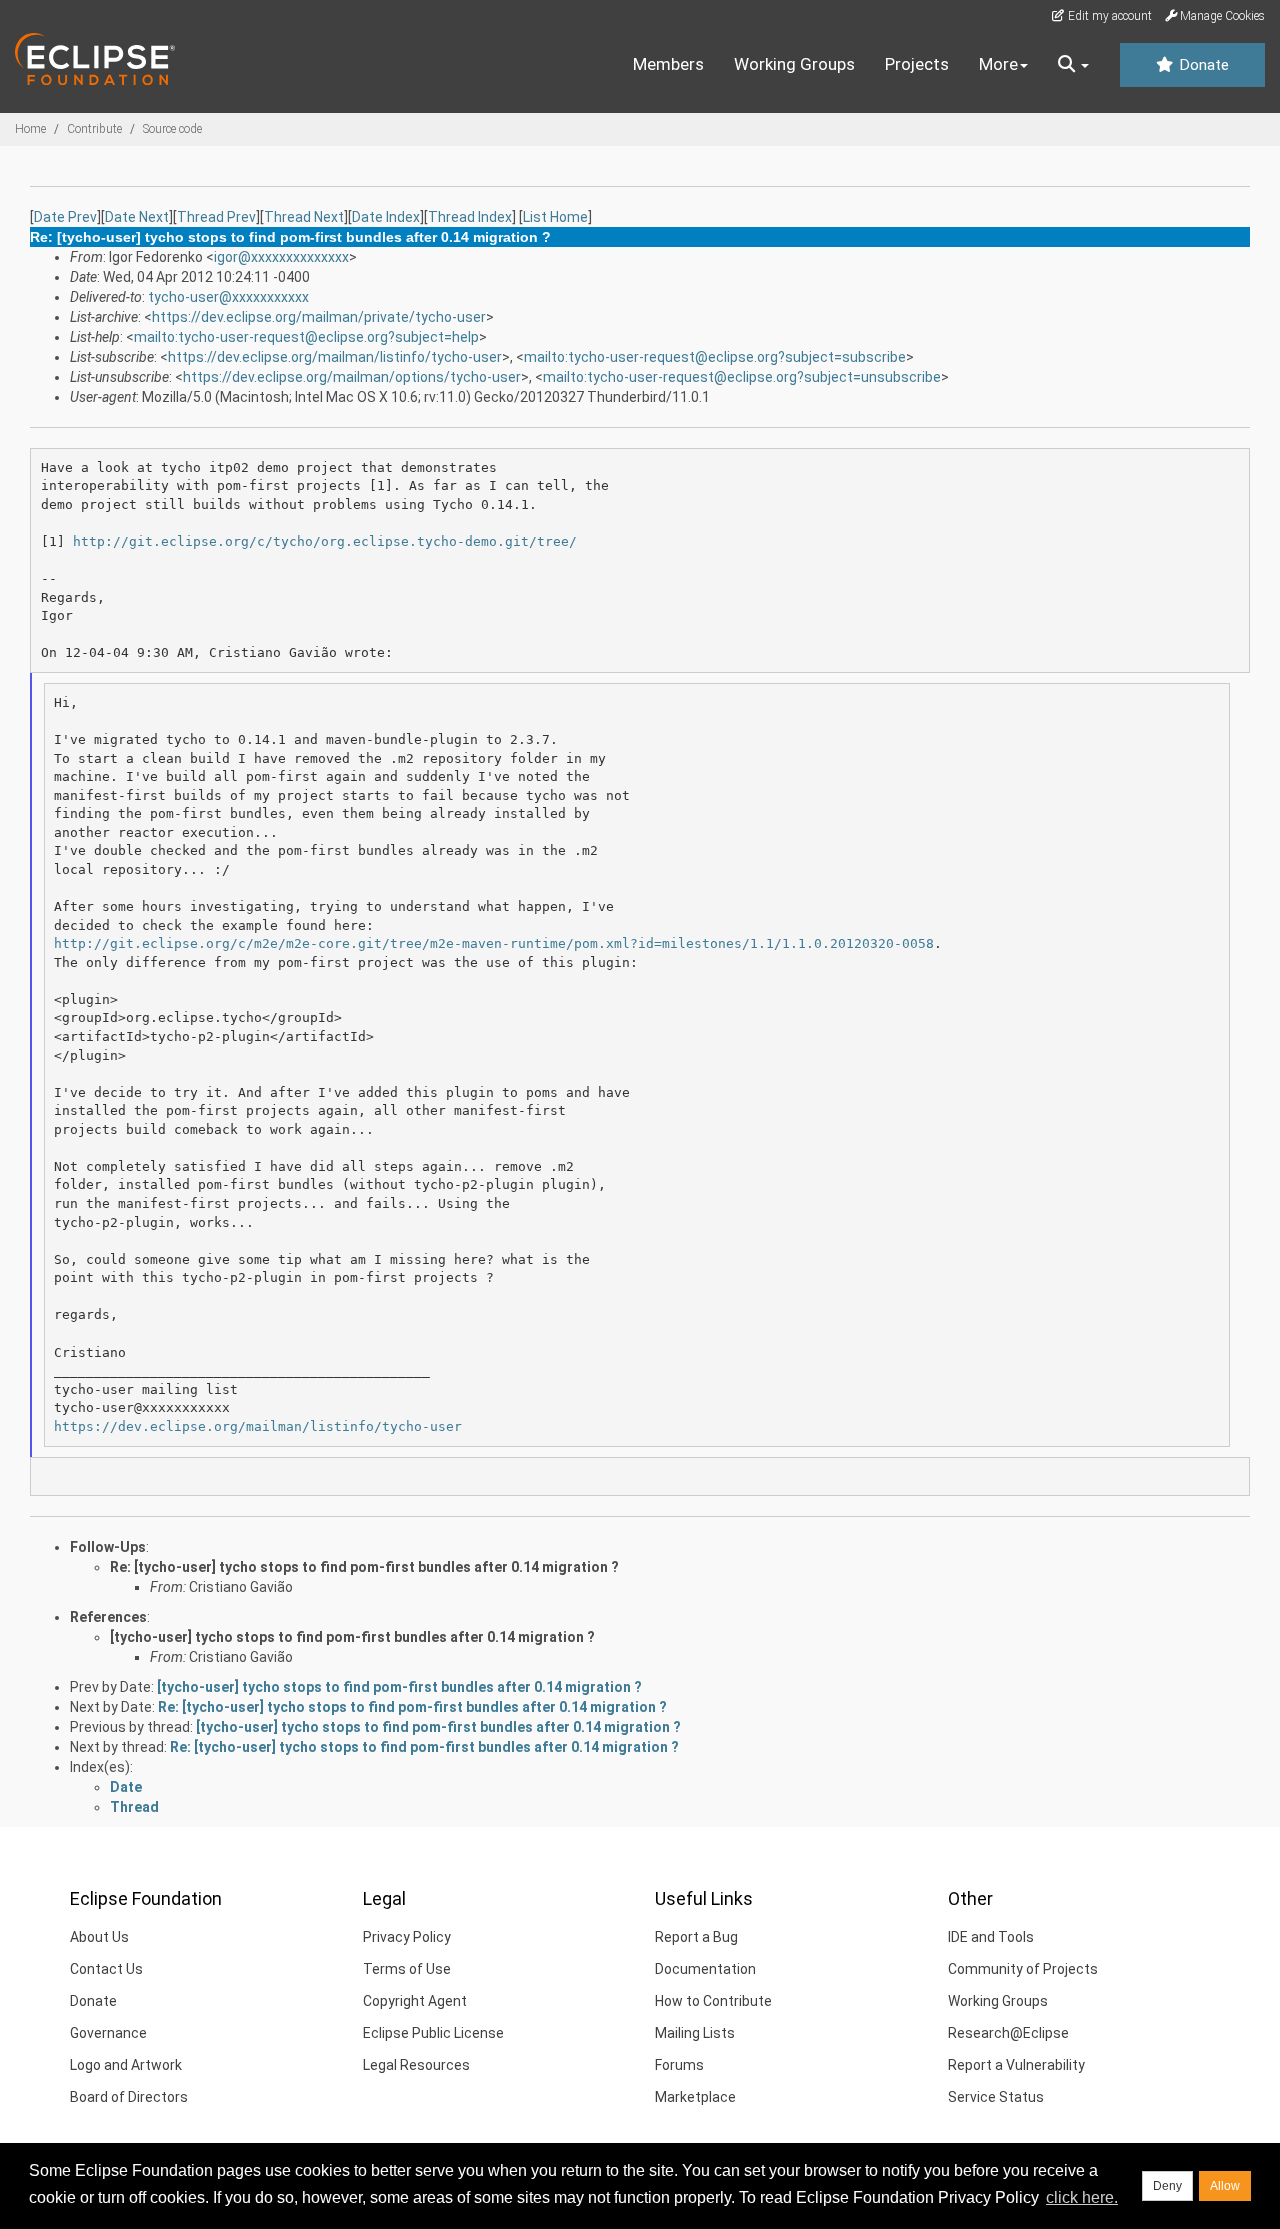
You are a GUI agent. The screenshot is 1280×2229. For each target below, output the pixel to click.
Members (668, 64)
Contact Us (106, 1969)
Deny (1167, 2186)
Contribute (94, 129)
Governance (108, 2033)
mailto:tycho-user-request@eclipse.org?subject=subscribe (715, 357)
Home (30, 129)
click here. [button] (1082, 2197)
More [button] (998, 64)
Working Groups (794, 64)
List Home (555, 217)
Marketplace (695, 2097)
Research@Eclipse (1008, 2033)
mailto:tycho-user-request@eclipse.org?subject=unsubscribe (742, 377)
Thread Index (470, 217)
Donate (1202, 65)
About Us (99, 1937)
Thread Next (304, 217)
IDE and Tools (991, 1937)
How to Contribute (713, 2001)
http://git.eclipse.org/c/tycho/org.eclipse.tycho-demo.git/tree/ (325, 541)
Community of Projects (1023, 1969)
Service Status (996, 2097)
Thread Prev (216, 217)
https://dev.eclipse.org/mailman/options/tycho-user (352, 377)
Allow (1225, 2186)
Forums (679, 2065)
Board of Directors (129, 2097)
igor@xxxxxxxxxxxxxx (281, 257)
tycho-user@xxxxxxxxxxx (228, 297)
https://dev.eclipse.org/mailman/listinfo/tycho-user (335, 357)
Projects (917, 64)
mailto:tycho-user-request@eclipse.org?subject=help (306, 337)
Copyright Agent (415, 2001)
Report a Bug (696, 1937)
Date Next (137, 217)
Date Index (386, 217)
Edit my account (1108, 16)
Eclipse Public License (433, 2033)
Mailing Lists (695, 2033)
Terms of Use (407, 1969)
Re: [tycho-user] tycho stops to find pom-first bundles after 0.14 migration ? (364, 1567)
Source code (172, 129)
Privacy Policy (407, 1937)
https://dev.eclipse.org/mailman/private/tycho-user (319, 317)
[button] (1073, 65)
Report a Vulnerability (1016, 2065)
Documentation (705, 1969)
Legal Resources (416, 2065)
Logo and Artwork (126, 2065)
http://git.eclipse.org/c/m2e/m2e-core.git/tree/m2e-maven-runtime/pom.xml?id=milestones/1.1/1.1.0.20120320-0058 (494, 943)
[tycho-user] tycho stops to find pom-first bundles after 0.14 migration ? (352, 1637)
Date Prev (65, 217)
